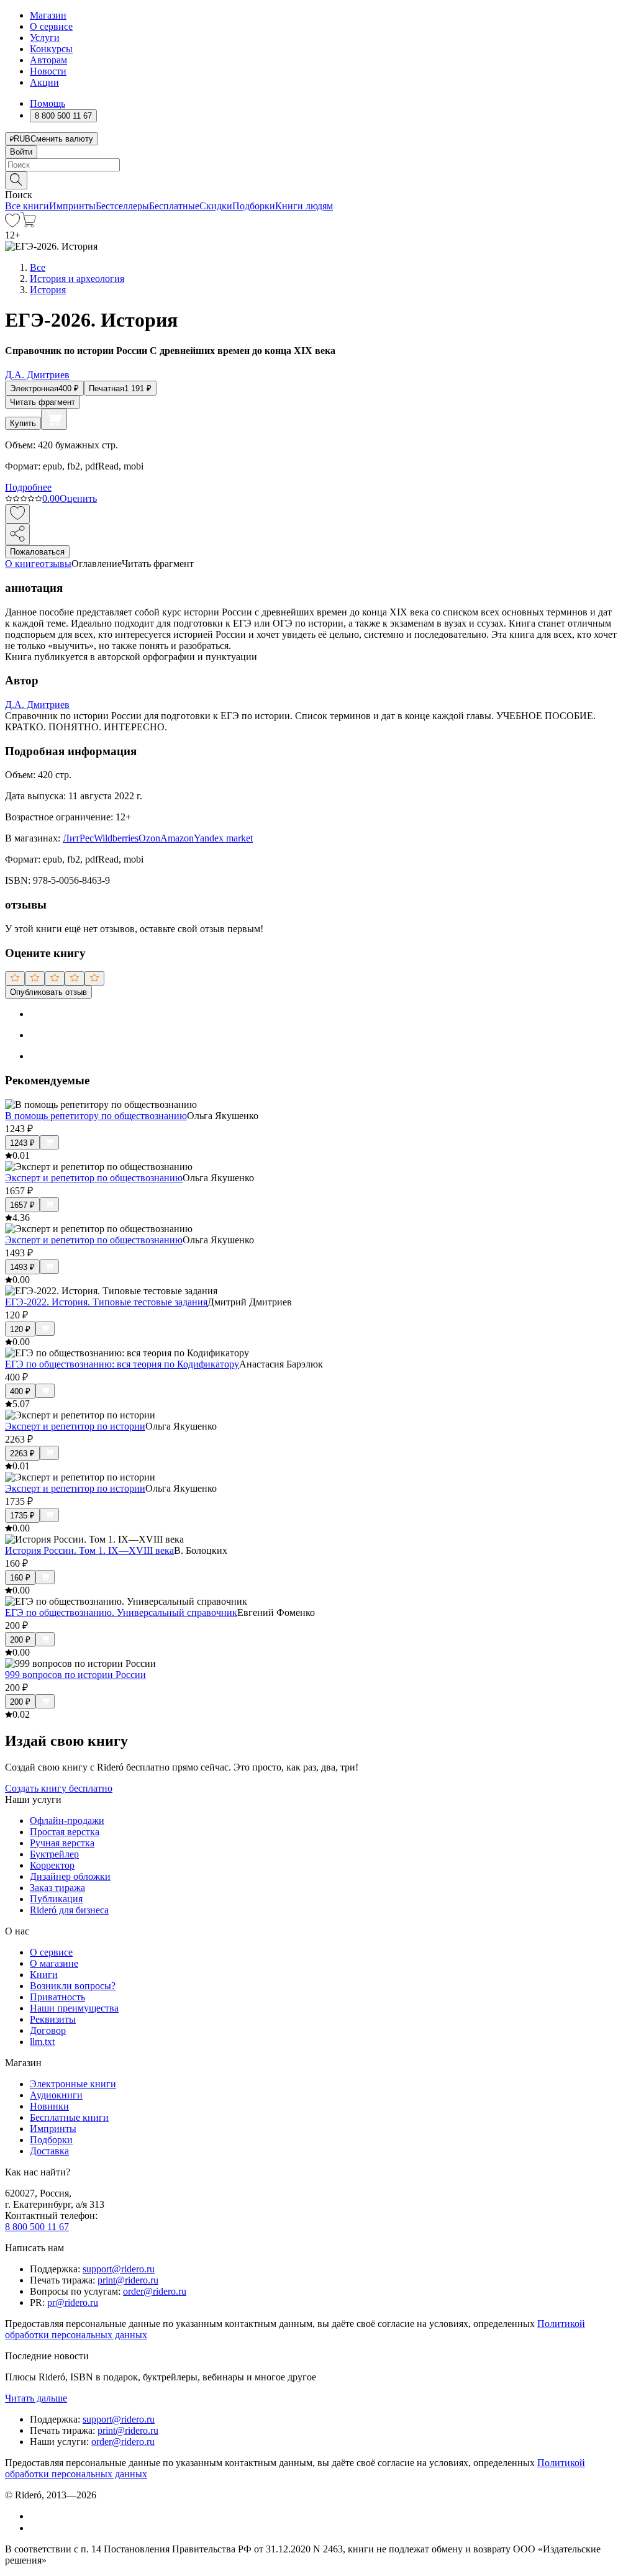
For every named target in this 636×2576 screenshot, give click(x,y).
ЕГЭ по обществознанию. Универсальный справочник (121, 1612)
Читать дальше (36, 2398)
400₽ (20, 1391)
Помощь (48, 103)
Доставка (49, 2151)
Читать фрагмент (43, 402)
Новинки (49, 2106)
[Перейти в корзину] (28, 224)
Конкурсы (51, 49)
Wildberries (116, 838)
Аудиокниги (56, 2095)
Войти (21, 152)
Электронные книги (73, 2084)
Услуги (45, 38)
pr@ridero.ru (73, 2302)
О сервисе (51, 26)
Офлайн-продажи (67, 1821)
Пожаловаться (37, 552)
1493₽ (22, 1267)
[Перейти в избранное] (12, 224)
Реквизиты (53, 2019)
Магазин (48, 15)
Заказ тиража (57, 1888)
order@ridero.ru (155, 2291)
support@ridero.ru (119, 2269)
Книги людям (304, 206)
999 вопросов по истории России (75, 1675)
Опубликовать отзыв (48, 992)
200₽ (20, 1640)
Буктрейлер (54, 1854)
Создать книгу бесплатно (59, 1788)
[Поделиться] (17, 534)
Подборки (254, 206)
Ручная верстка (62, 1843)
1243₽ (22, 1143)
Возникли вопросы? (73, 1986)
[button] (318, 179)
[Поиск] (16, 180)
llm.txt (42, 2042)
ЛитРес (78, 838)
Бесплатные (174, 206)
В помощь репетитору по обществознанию (96, 1116)
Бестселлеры (122, 206)
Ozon (149, 838)
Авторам (48, 60)
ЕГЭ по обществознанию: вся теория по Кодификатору (122, 1364)
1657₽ (22, 1205)
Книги (44, 1975)
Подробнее (28, 487)
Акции (44, 82)
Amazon (177, 838)
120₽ (20, 1329)
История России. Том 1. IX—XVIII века (89, 1550)
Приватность (57, 1997)
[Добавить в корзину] (54, 419)
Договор (48, 2030)
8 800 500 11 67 (37, 2227)
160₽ (20, 1578)
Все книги (27, 206)
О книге (22, 564)
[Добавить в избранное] (17, 514)
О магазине (54, 1963)
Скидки (216, 206)
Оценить (78, 498)
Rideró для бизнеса (69, 1910)
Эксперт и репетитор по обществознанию (94, 1178)
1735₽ (22, 1516)
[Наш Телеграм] (35, 2528)
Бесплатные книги (69, 2117)
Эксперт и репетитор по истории (75, 1426)
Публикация (56, 1899)
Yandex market (223, 838)
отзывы (56, 564)
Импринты (72, 206)
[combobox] (318, 165)
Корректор (52, 1865)
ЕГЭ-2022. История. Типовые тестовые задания (106, 1302)
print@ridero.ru (128, 2280)
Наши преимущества (74, 2008)
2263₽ (22, 1454)
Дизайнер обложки (70, 1876)
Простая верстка (65, 1832)
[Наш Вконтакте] (36, 2516)
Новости (48, 71)
